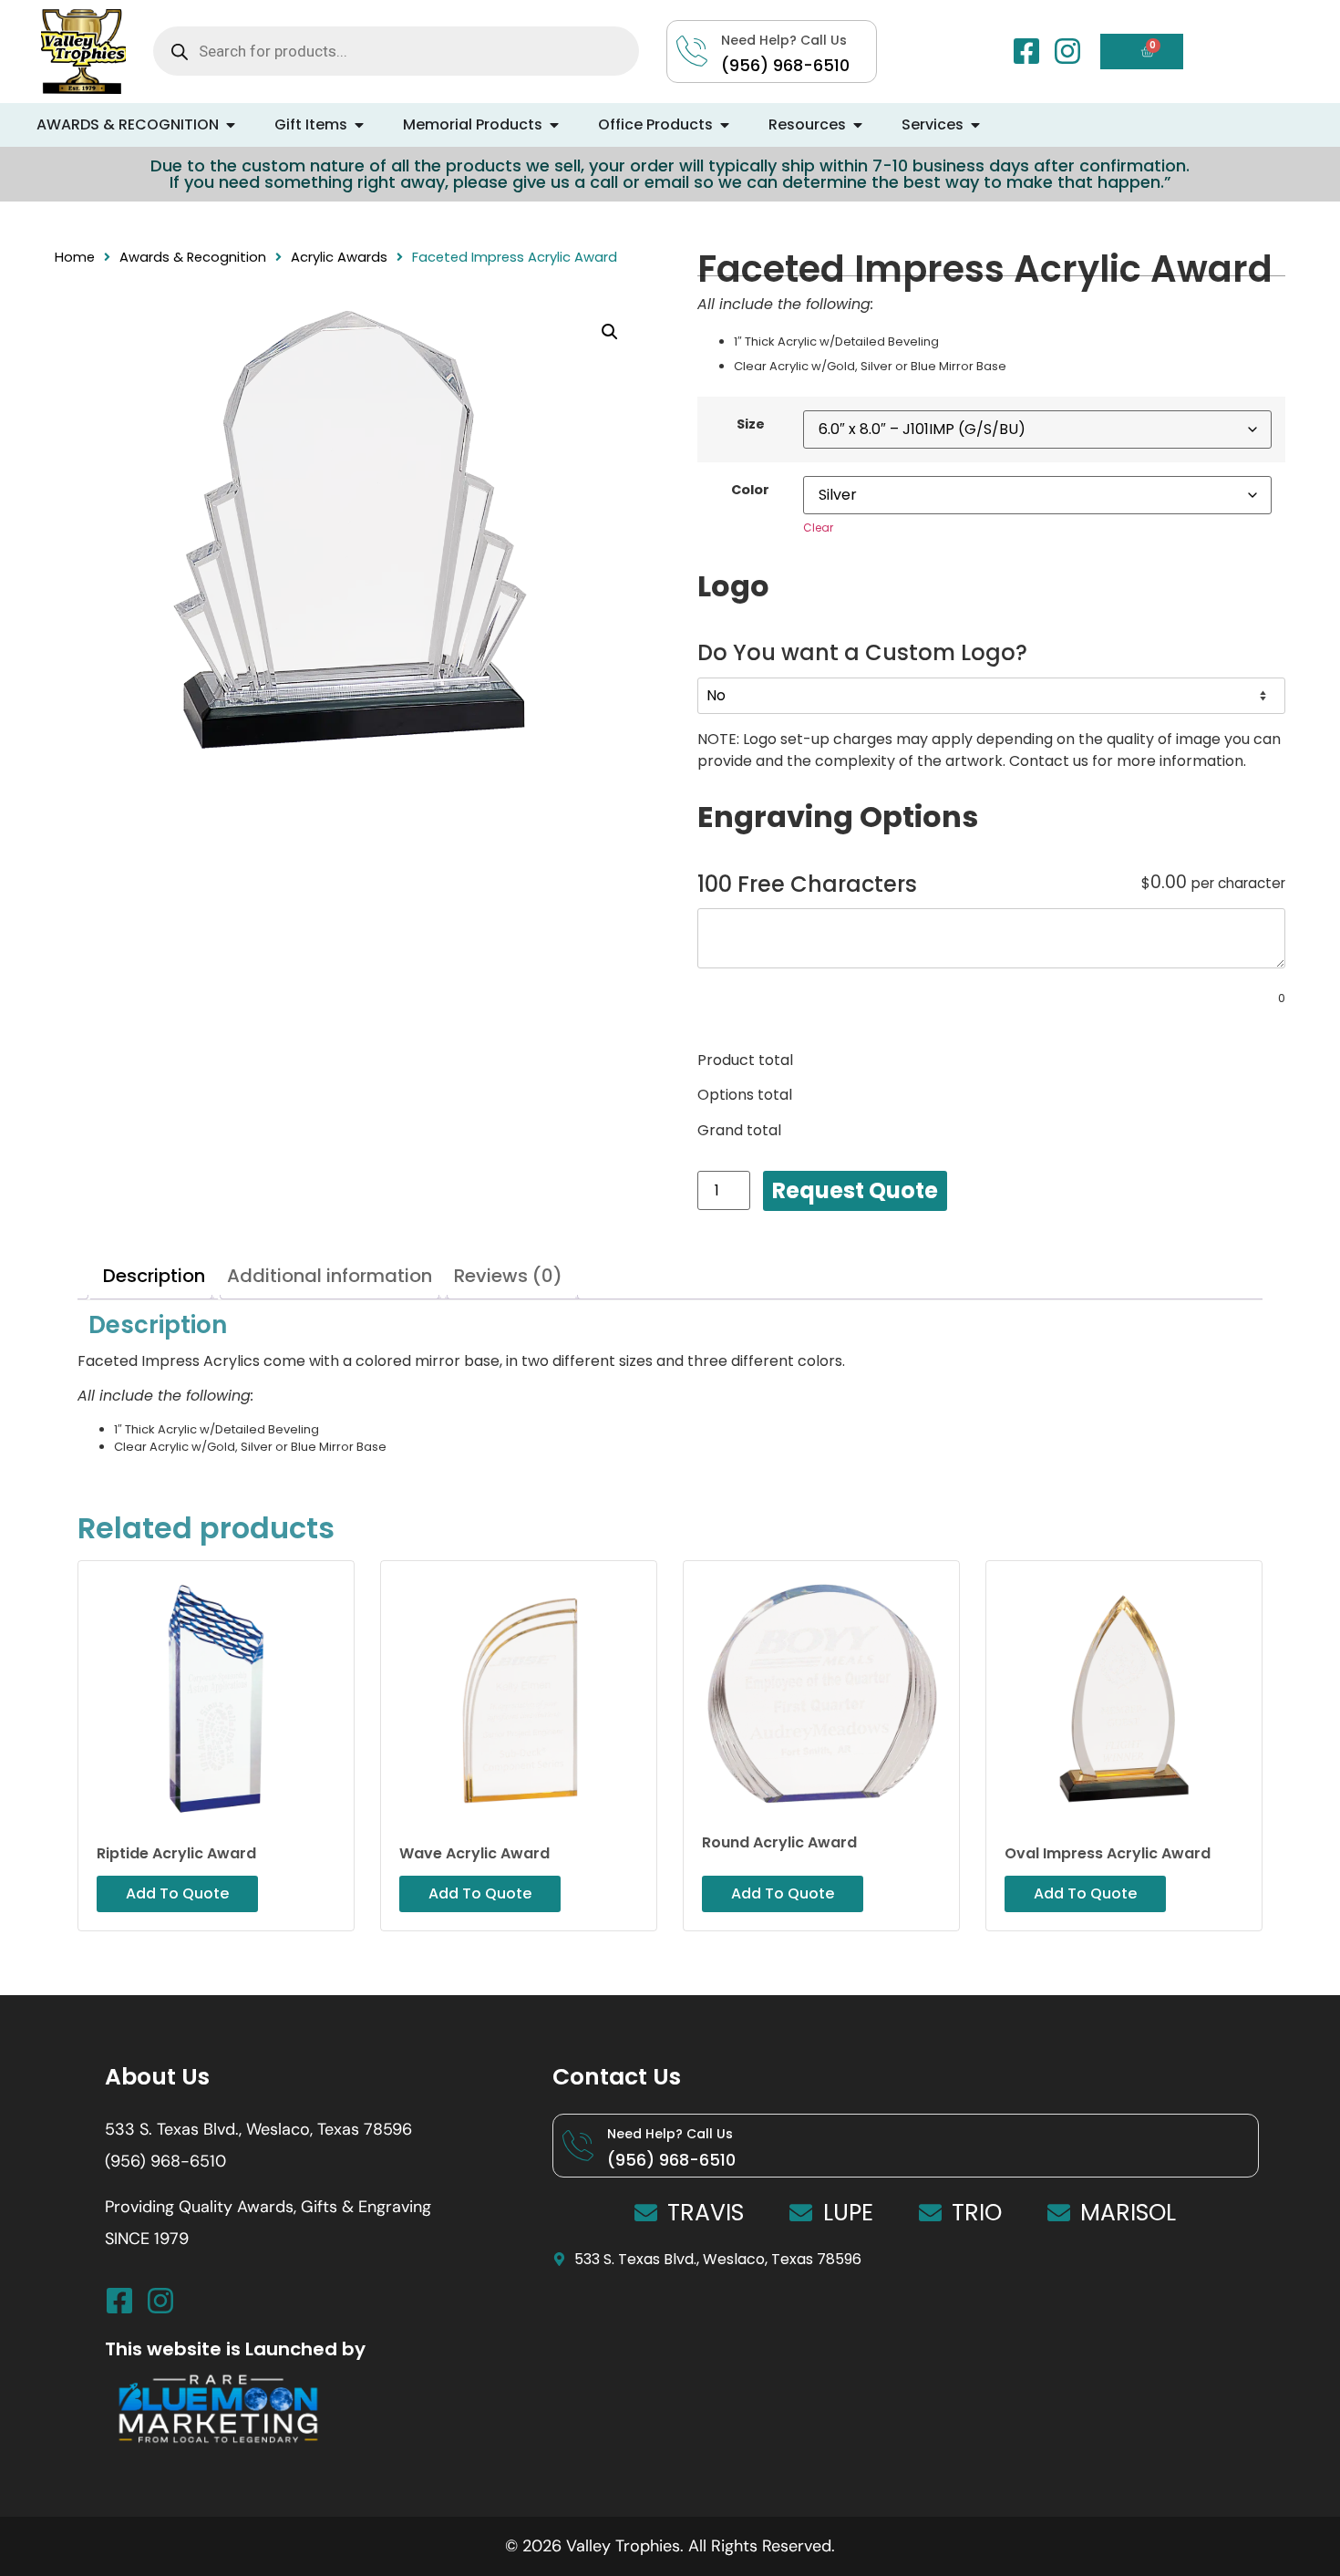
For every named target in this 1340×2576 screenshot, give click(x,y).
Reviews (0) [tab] (508, 1276)
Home (75, 257)
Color (750, 490)
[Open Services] (975, 125)
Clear (818, 528)
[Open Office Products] (725, 125)
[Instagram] (1067, 51)
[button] (610, 332)
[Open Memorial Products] (554, 125)
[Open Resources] (858, 125)
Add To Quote (855, 1191)
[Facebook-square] (1026, 51)
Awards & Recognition (193, 257)
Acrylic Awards (339, 257)
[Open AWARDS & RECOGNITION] (231, 125)
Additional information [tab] (330, 1276)
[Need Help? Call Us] (578, 2146)
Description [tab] (154, 1276)
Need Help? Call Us (670, 2134)
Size (751, 424)
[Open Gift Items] (359, 125)
